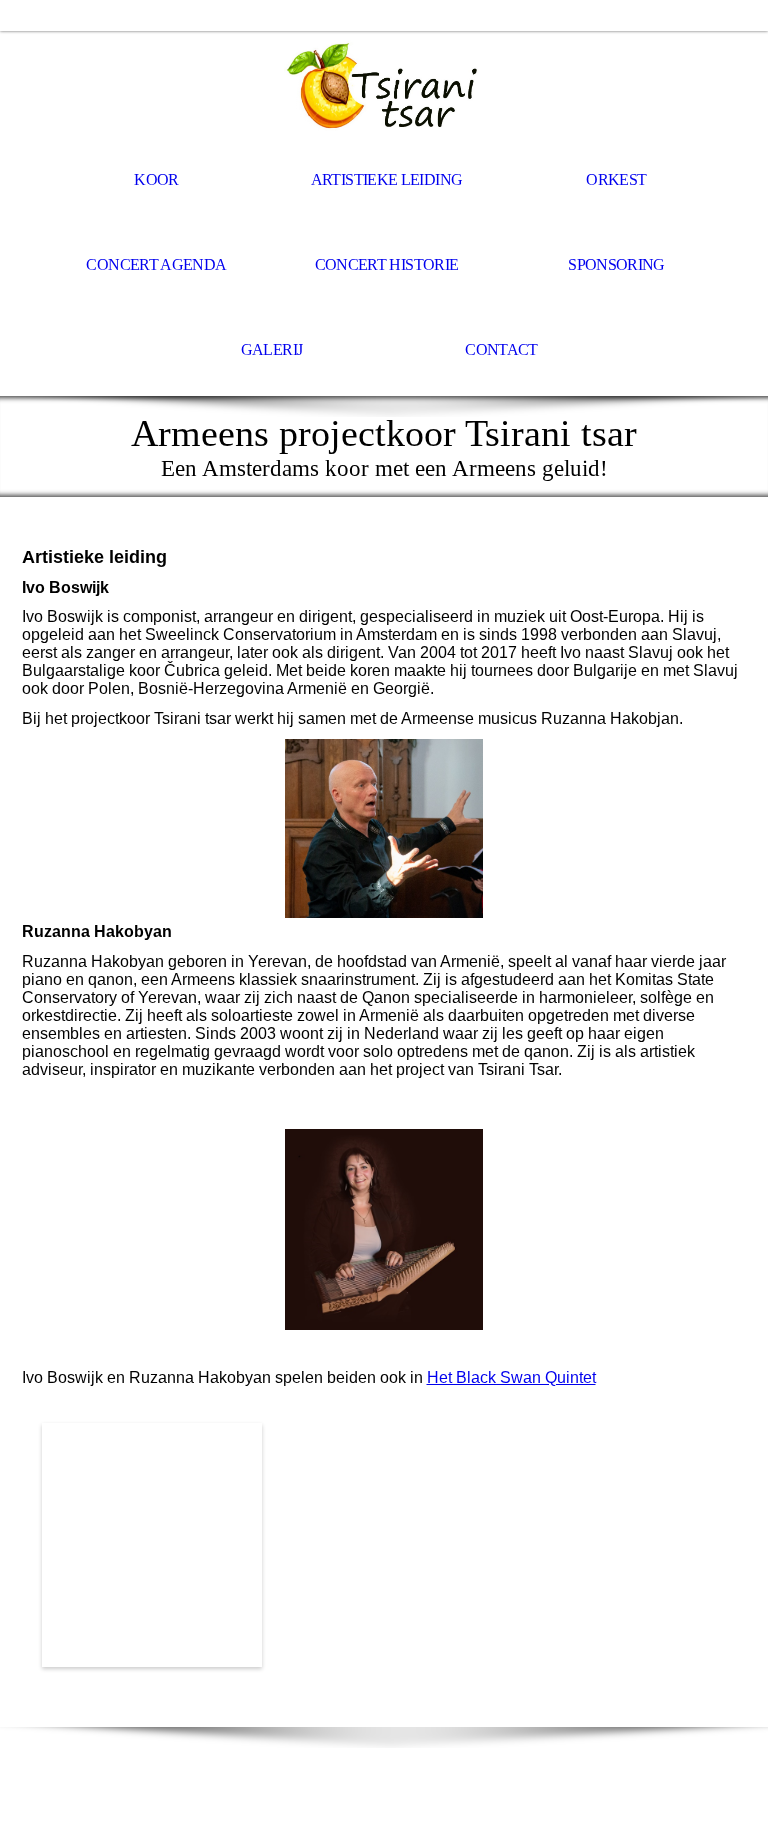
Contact (501, 349)
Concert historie (387, 264)
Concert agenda (156, 264)
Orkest (616, 179)
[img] (384, 86)
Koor (156, 179)
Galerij (272, 349)
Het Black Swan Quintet (511, 1377)
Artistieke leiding (386, 179)
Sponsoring (616, 264)
